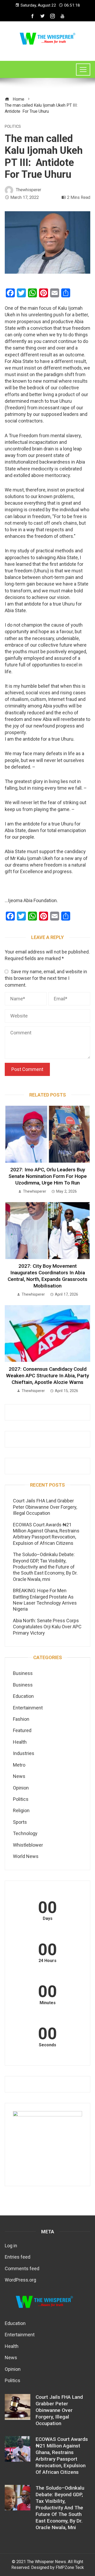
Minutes (48, 2003)
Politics (13, 127)
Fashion (21, 1719)
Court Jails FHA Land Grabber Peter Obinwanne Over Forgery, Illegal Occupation (45, 1507)
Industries (24, 1753)
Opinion (21, 1788)
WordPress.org (20, 2280)
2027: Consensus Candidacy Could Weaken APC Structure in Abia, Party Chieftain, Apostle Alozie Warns (47, 1376)
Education (23, 1696)
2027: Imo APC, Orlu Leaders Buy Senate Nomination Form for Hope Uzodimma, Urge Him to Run (48, 1176)
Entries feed (18, 2257)
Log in (11, 2246)
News (19, 1776)
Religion (21, 1810)
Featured (22, 1730)
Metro (19, 1765)
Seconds (47, 2045)
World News (26, 1856)
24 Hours (47, 1961)
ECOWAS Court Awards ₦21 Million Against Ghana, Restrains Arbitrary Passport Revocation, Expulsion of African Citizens (62, 2456)
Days (48, 1919)
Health (20, 1742)
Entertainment (28, 1708)
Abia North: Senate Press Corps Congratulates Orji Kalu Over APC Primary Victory (47, 1627)
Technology (25, 1833)
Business (23, 1673)
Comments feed (22, 2268)
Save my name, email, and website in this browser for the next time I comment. (46, 978)
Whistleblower (28, 1845)
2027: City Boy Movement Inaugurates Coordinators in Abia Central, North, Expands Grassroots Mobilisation (47, 1276)
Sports (20, 1822)
